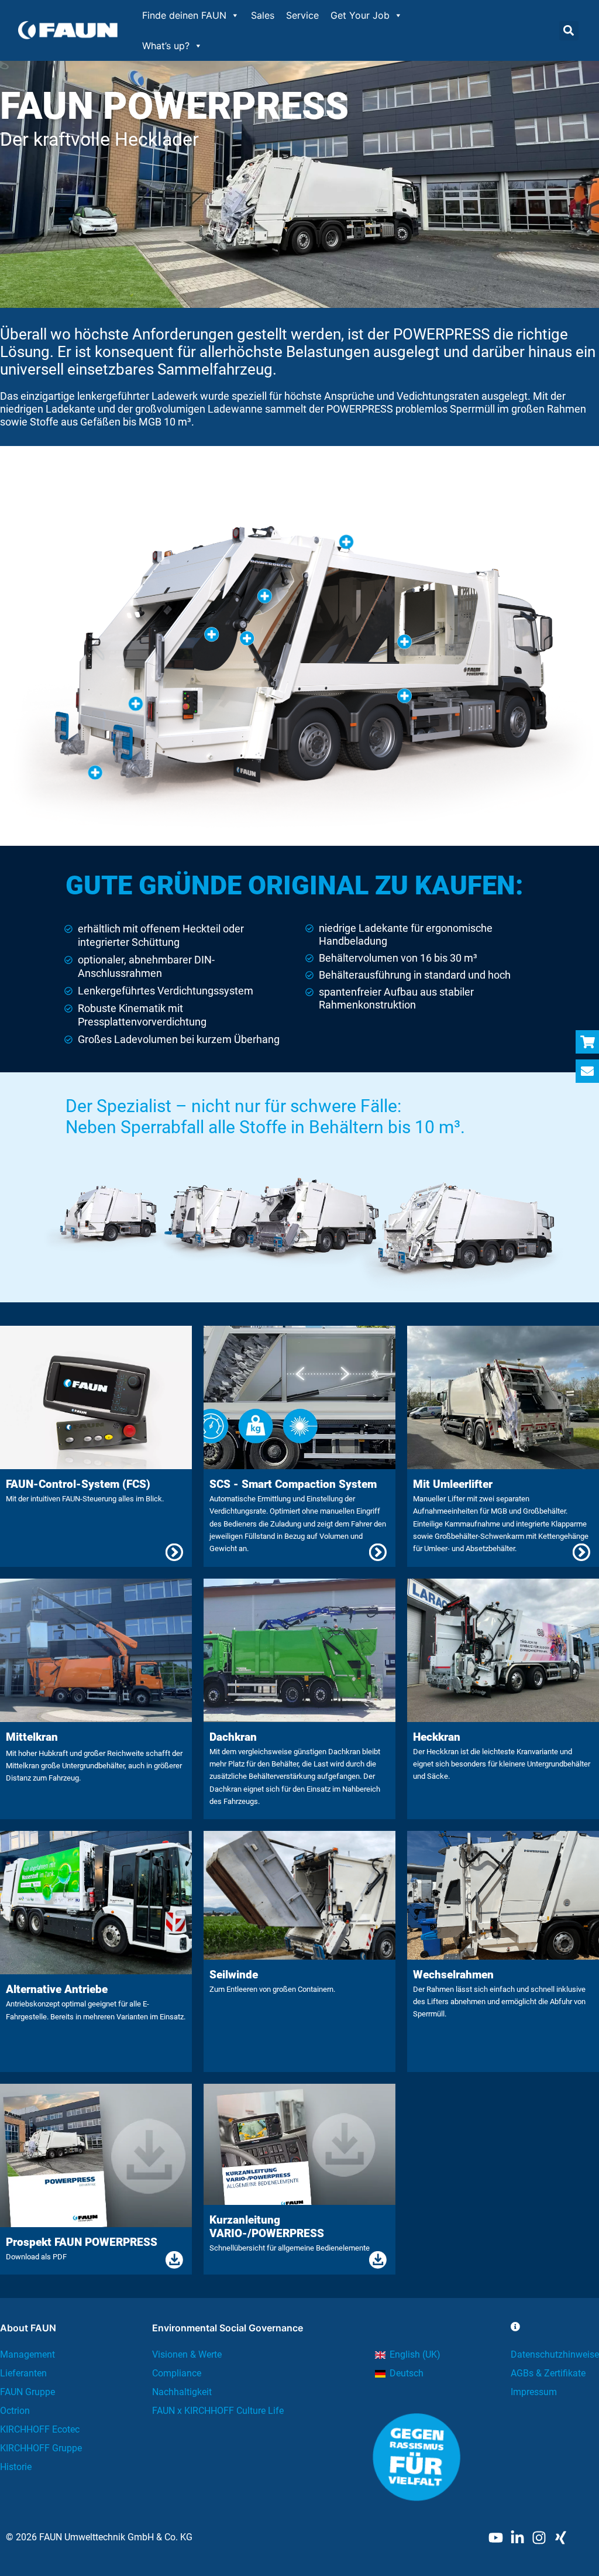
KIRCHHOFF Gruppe (41, 2448)
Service (302, 15)
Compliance (177, 2373)
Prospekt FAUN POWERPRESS (82, 2242)
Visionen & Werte (187, 2354)
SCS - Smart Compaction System (293, 1484)
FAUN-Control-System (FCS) (78, 1484)
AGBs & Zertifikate (548, 2373)
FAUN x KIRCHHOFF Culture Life (218, 2411)
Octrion (15, 2411)
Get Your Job (360, 15)
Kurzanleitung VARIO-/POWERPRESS (267, 2227)
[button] (569, 31)
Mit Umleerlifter (453, 1484)
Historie (16, 2467)
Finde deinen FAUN (184, 15)
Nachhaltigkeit (182, 2392)
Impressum (534, 2392)
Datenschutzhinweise (555, 2354)
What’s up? (166, 46)
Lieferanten (23, 2373)
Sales (263, 15)
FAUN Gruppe (27, 2392)
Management (27, 2354)
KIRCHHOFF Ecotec (40, 2429)
